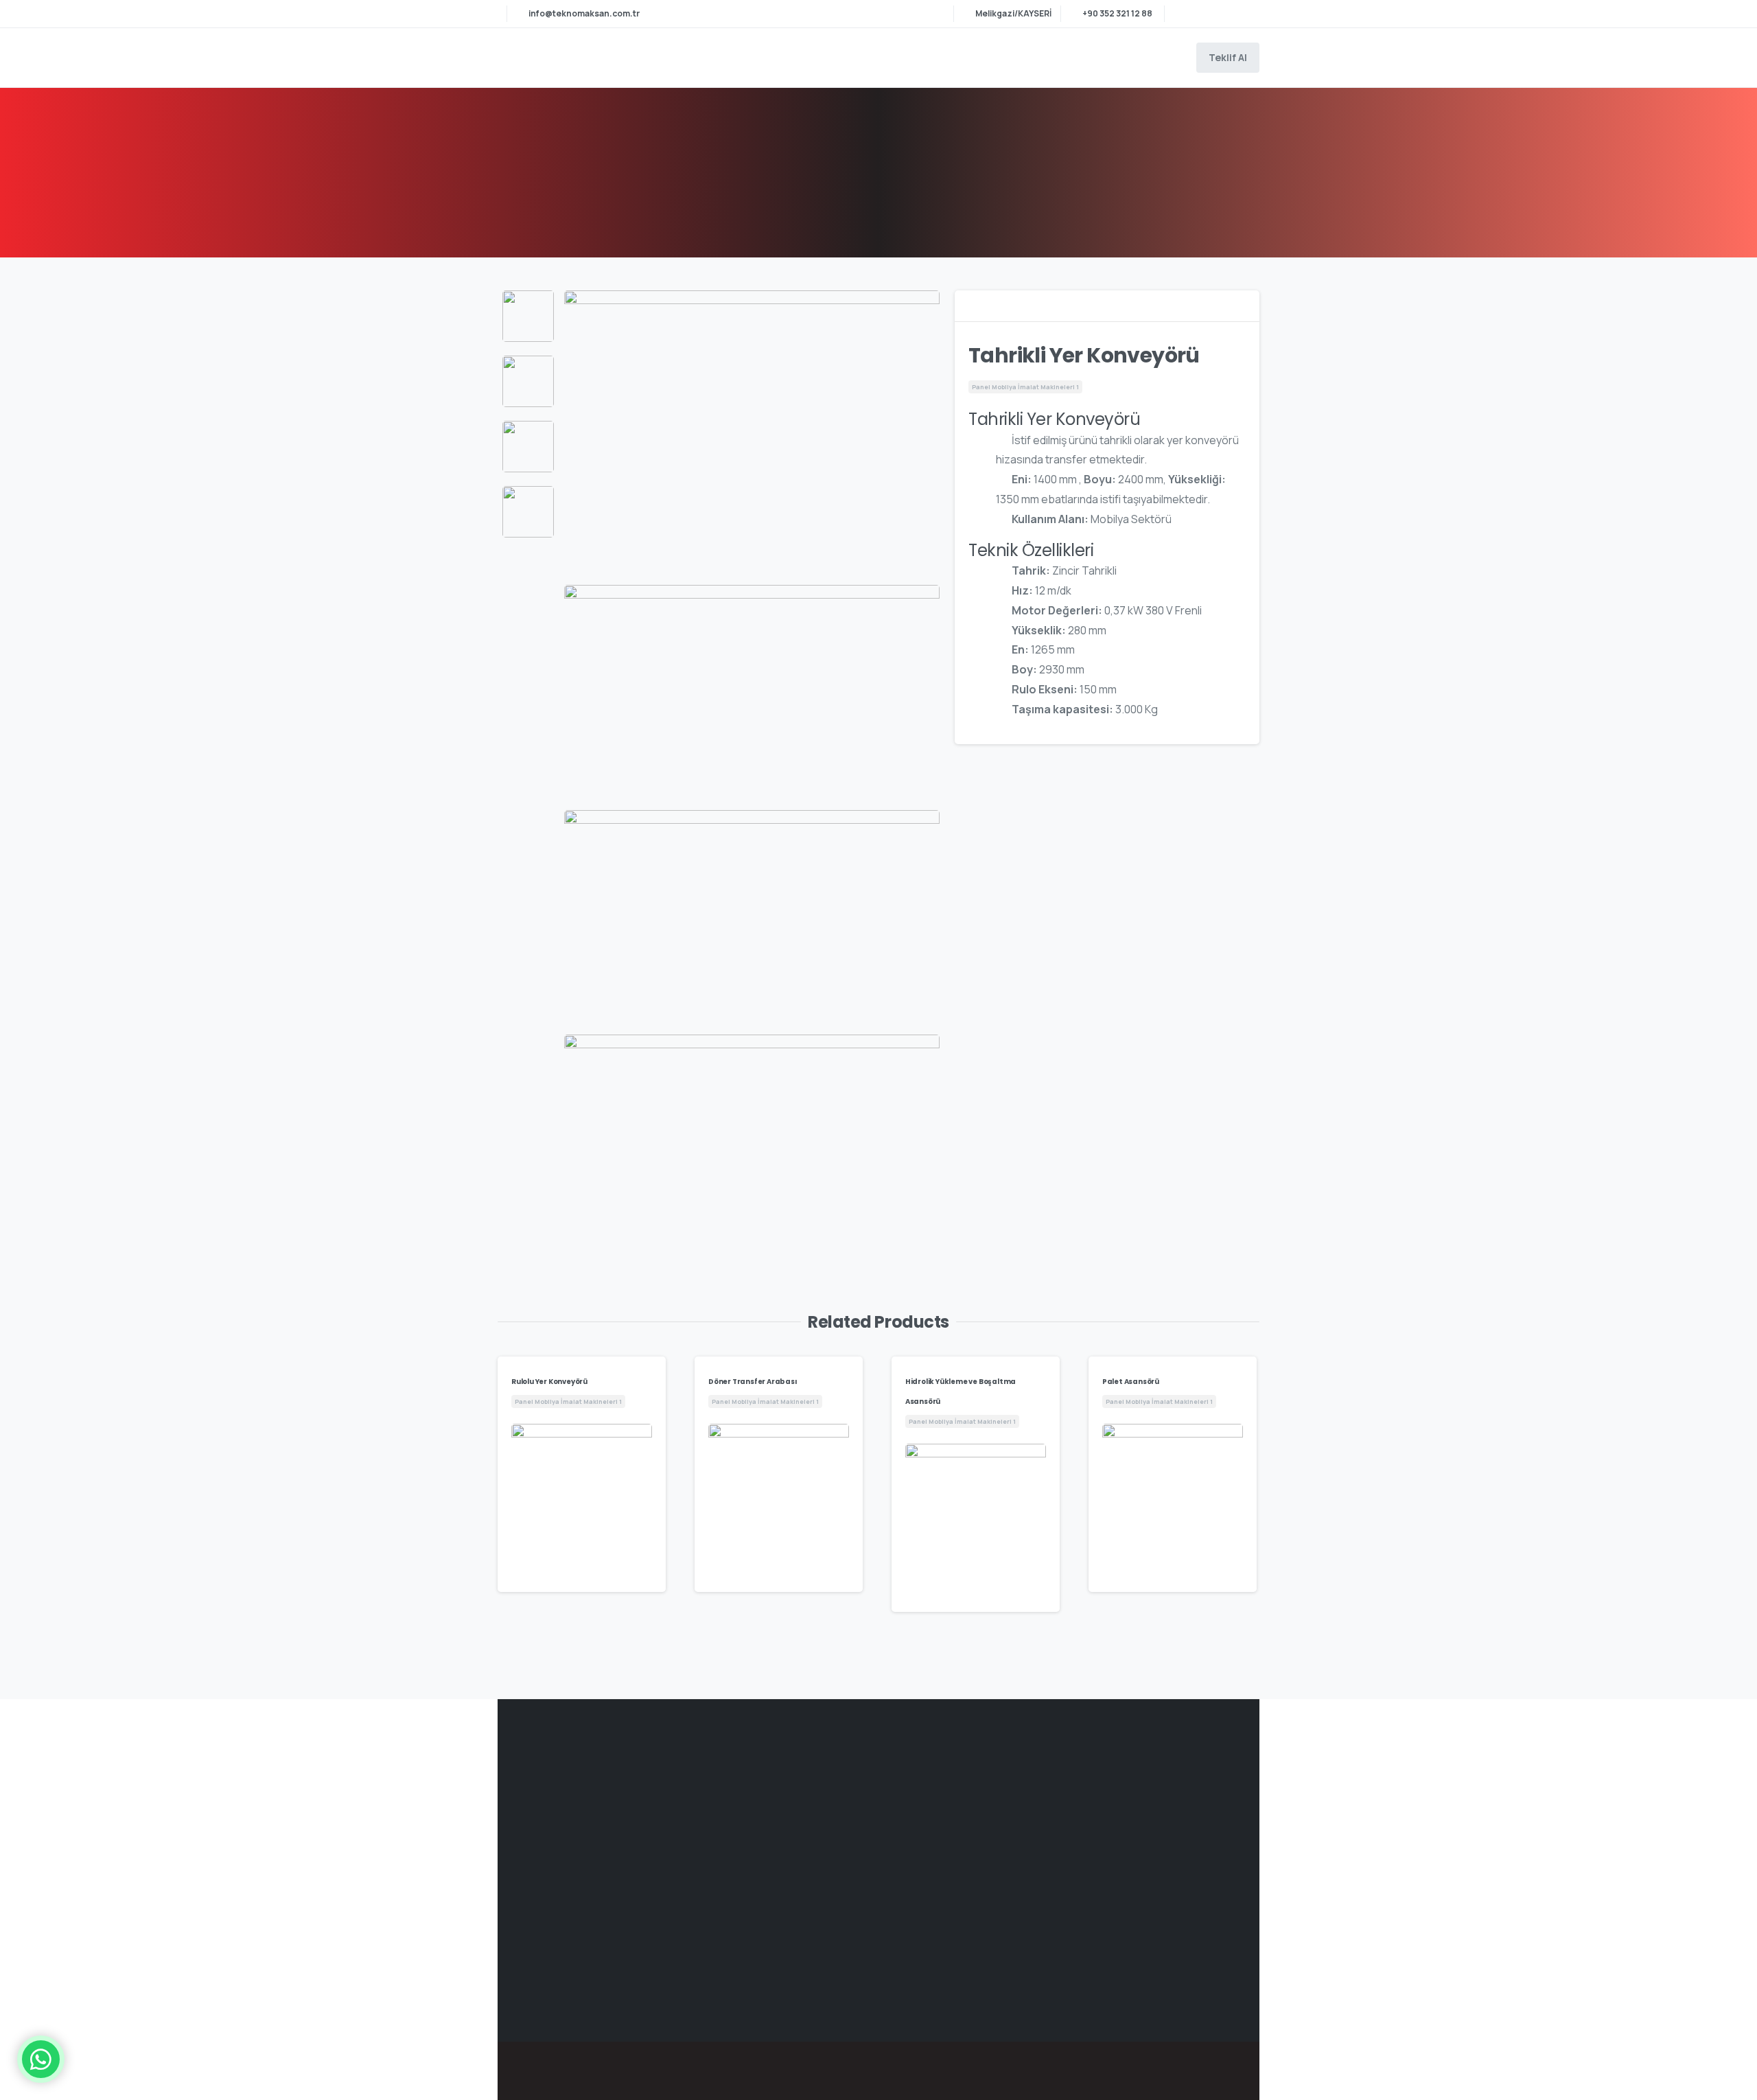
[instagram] (1246, 14)
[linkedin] (1225, 14)
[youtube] (1205, 14)
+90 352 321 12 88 (1117, 13)
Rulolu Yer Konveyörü (549, 1382)
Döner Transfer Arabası (753, 1382)
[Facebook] (1184, 14)
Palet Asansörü (1131, 1382)
